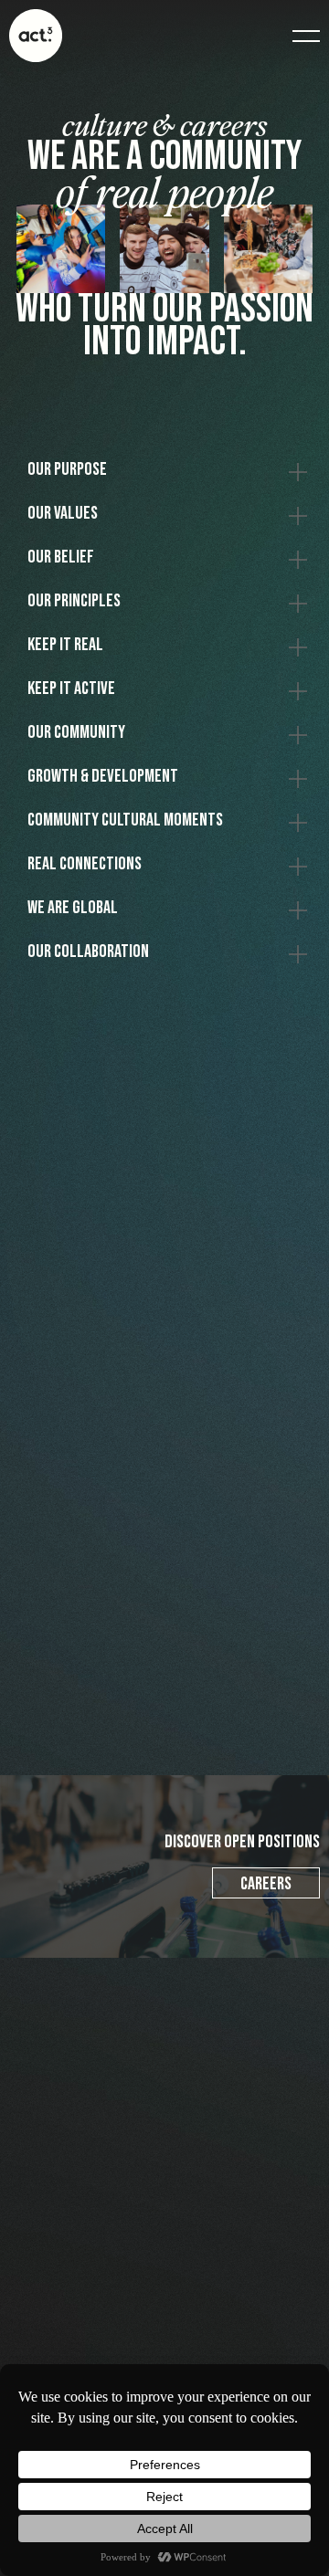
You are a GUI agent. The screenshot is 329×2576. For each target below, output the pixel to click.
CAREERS (266, 1884)
